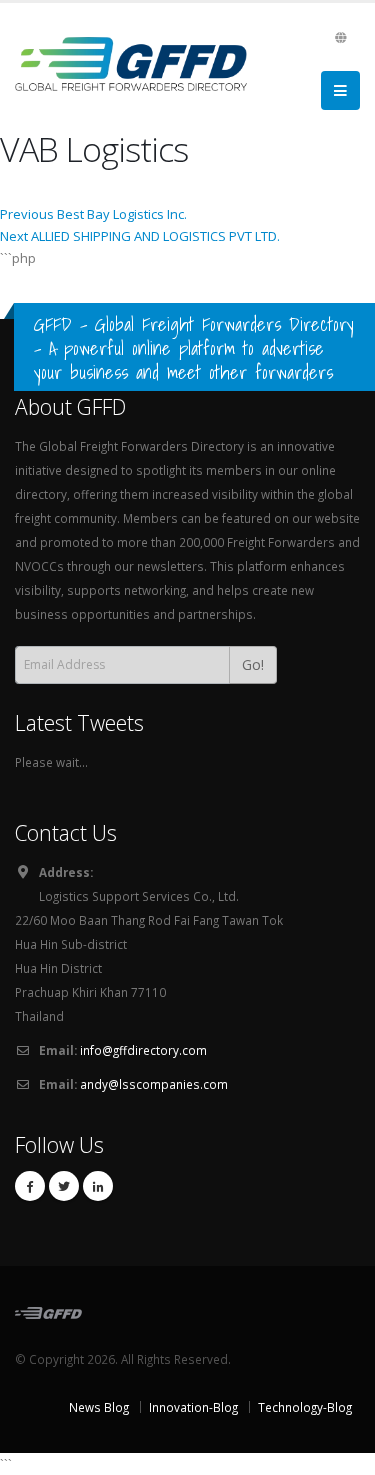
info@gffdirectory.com (143, 1050)
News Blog (99, 1407)
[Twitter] (64, 1186)
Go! (253, 664)
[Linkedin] (98, 1186)
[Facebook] (30, 1186)
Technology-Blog (305, 1407)
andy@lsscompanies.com (154, 1084)
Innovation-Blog (193, 1407)
